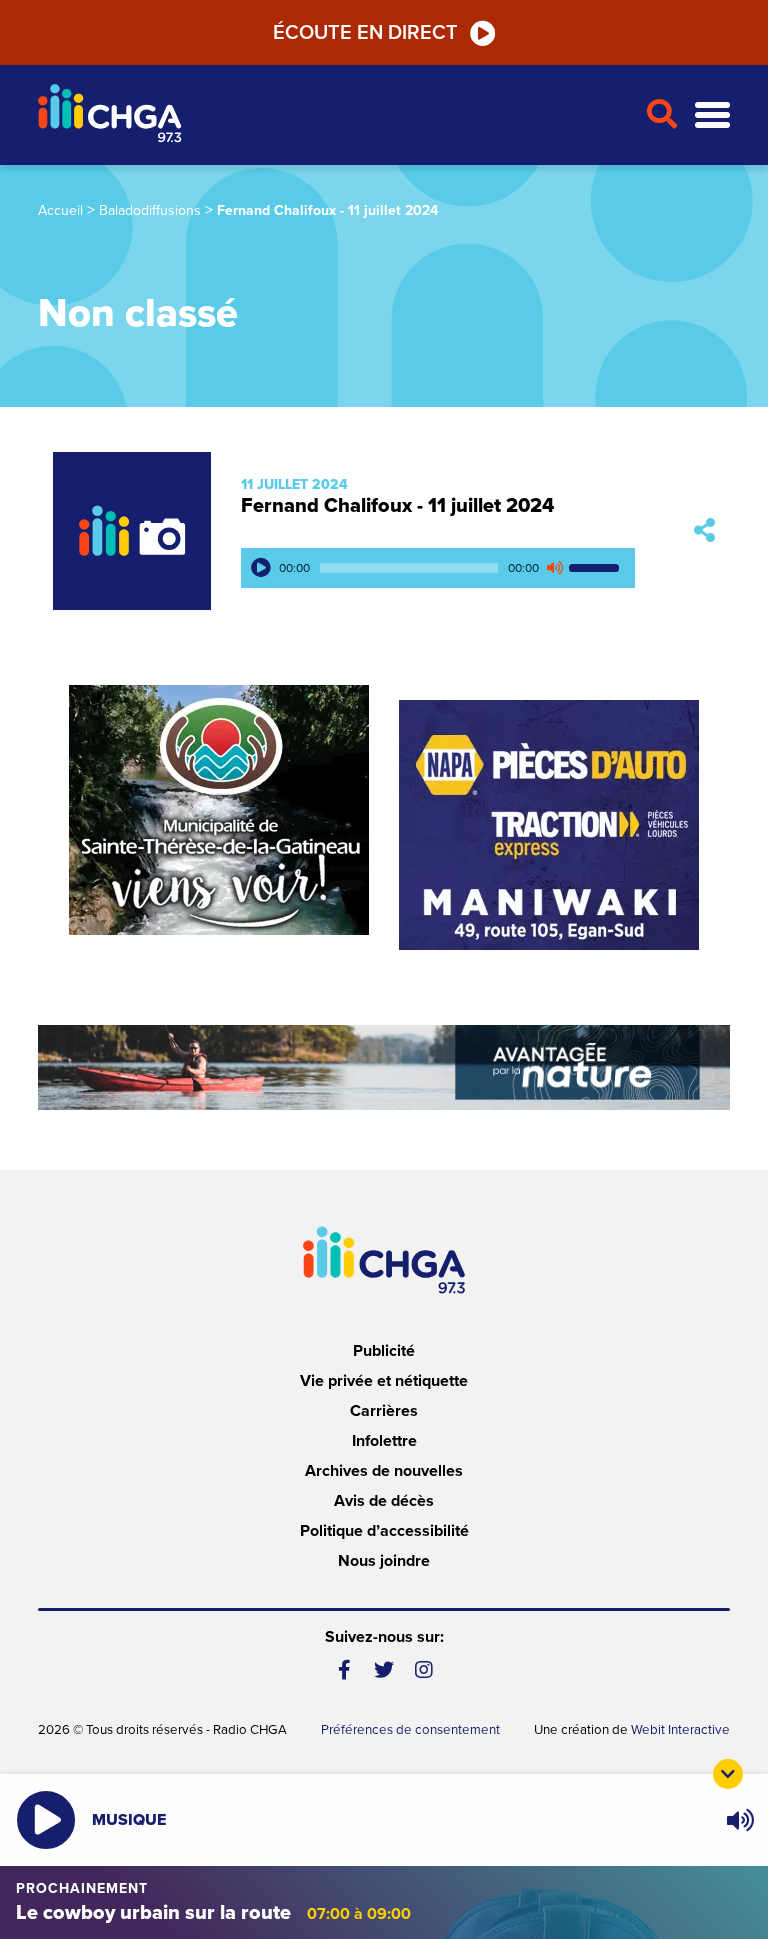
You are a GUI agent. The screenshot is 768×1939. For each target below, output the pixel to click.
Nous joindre (384, 1561)
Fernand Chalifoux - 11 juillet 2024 (397, 506)
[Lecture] (261, 568)
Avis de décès (384, 1501)
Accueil (60, 210)
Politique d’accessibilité (384, 1531)
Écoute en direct (365, 33)
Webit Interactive (680, 1730)
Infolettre (384, 1441)
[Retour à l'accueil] (333, 115)
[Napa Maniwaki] (549, 825)
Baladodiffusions (150, 210)
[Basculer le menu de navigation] (712, 115)
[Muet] (554, 568)
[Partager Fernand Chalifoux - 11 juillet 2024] (704, 530)
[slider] (597, 568)
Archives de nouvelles (384, 1471)
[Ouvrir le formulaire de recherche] (662, 115)
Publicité (384, 1351)
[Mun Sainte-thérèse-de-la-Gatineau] (219, 810)
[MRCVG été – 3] (383, 1067)
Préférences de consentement (410, 1730)
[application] (437, 568)
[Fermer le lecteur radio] (728, 1774)
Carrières (384, 1411)
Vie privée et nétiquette (384, 1381)
